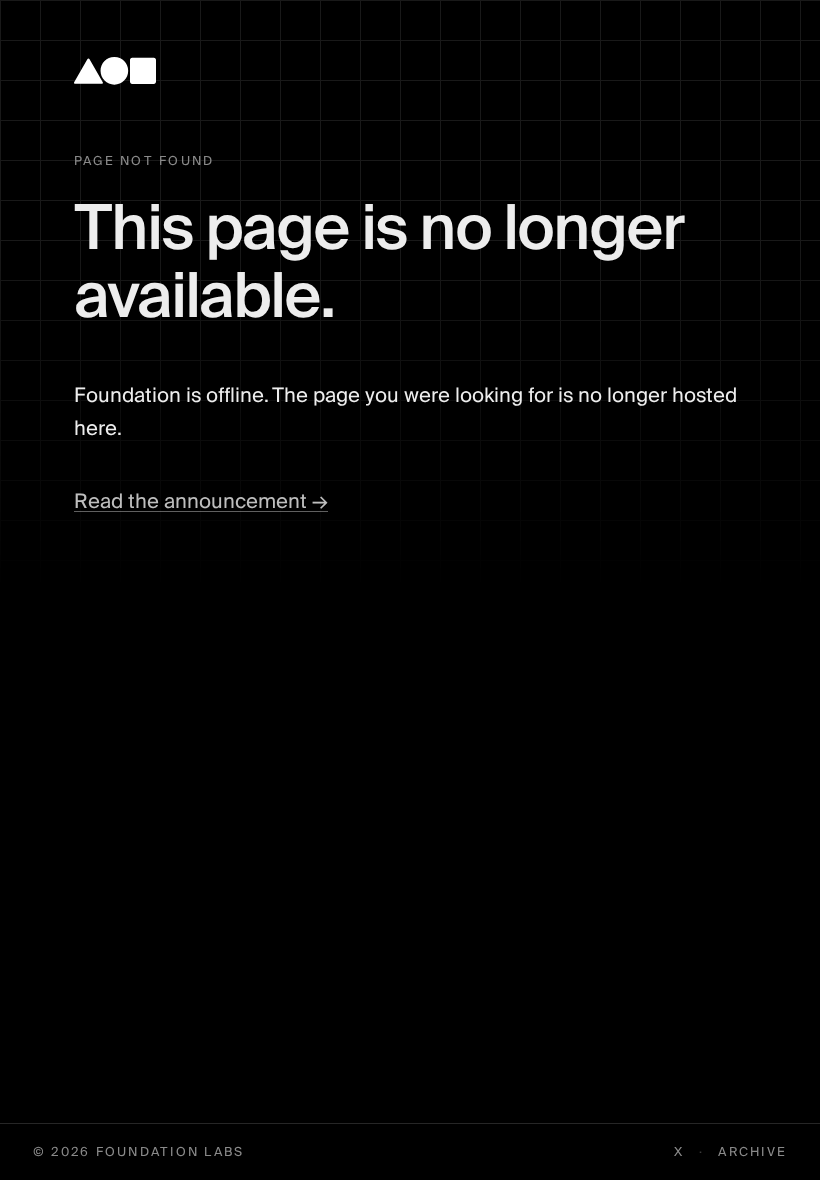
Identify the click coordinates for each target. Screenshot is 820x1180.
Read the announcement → (201, 502)
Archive (752, 1152)
